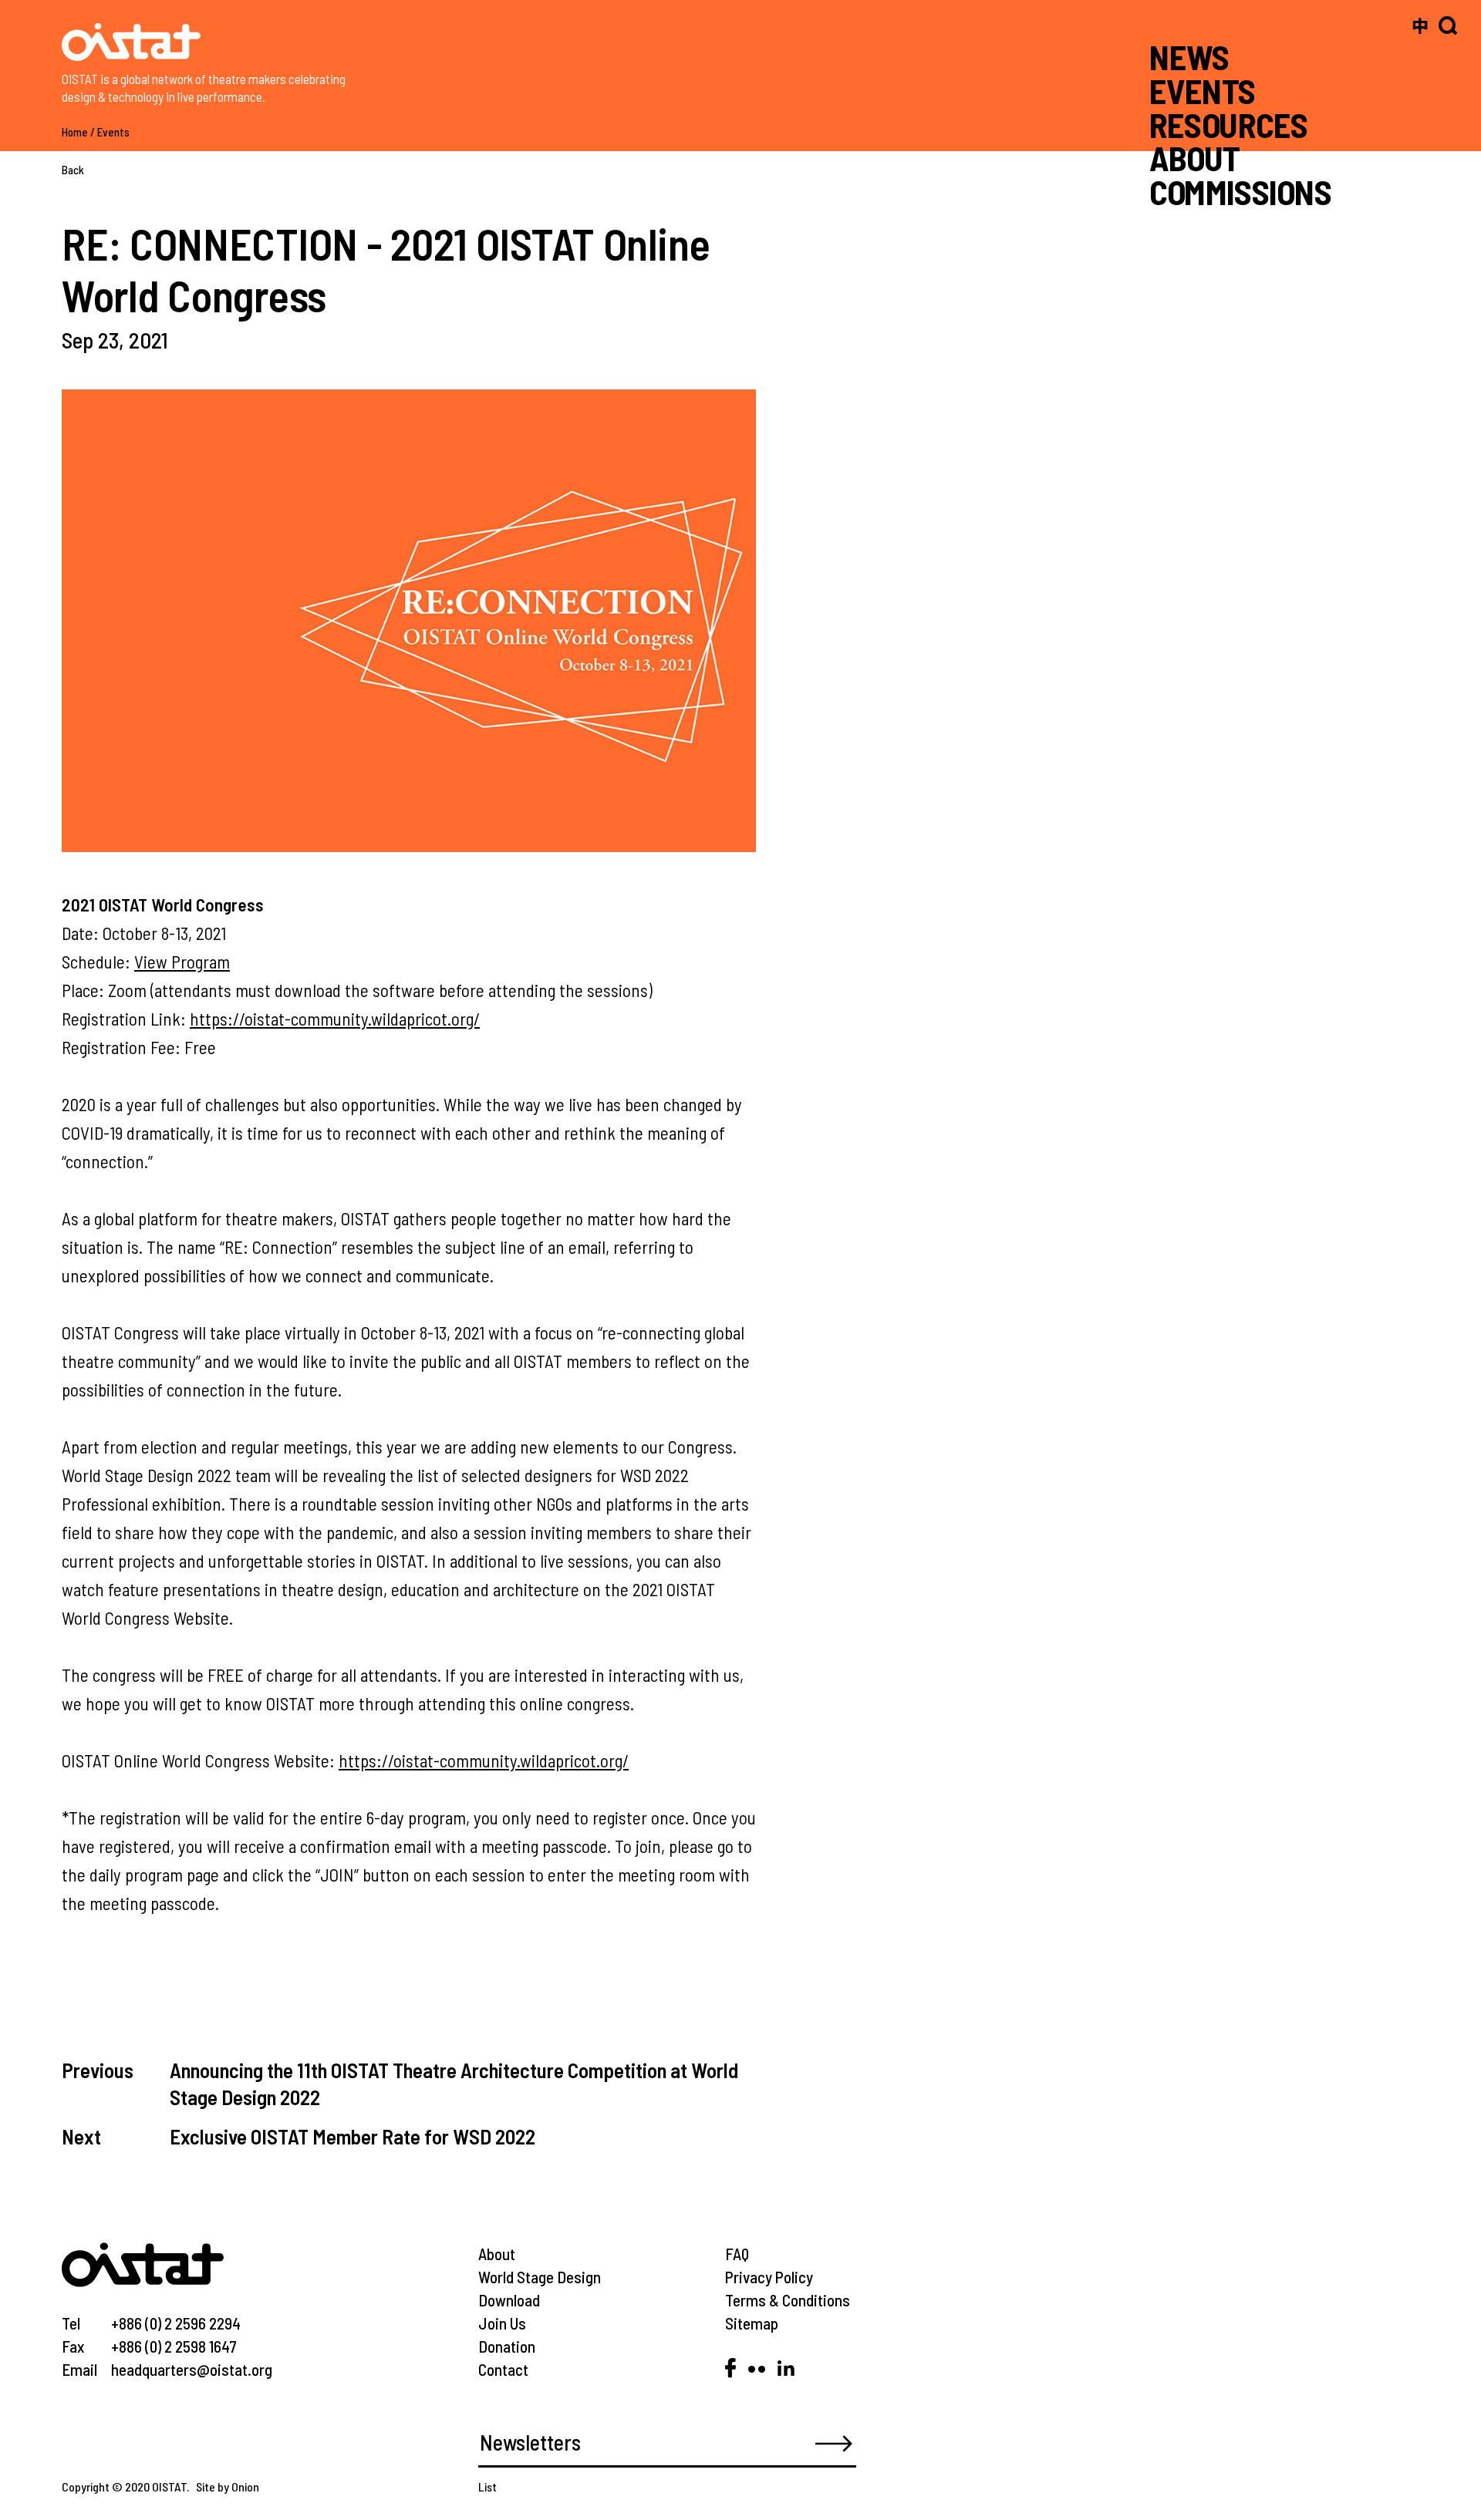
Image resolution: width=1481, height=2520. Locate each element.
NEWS (1189, 57)
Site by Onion (228, 2486)
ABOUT (1194, 158)
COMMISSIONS (1240, 192)
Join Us (502, 2323)
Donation (507, 2346)
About (497, 2254)
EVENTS (1203, 91)
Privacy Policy (769, 2277)
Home (75, 132)
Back (73, 170)
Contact (503, 2369)
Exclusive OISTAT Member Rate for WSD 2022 (353, 2136)
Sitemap (752, 2323)
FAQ (737, 2254)
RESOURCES (1228, 124)
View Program (182, 962)
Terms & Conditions (788, 2300)
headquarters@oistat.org (192, 2369)
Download (509, 2300)
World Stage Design (540, 2277)
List (487, 2486)
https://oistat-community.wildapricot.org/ (335, 1019)
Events (113, 132)
